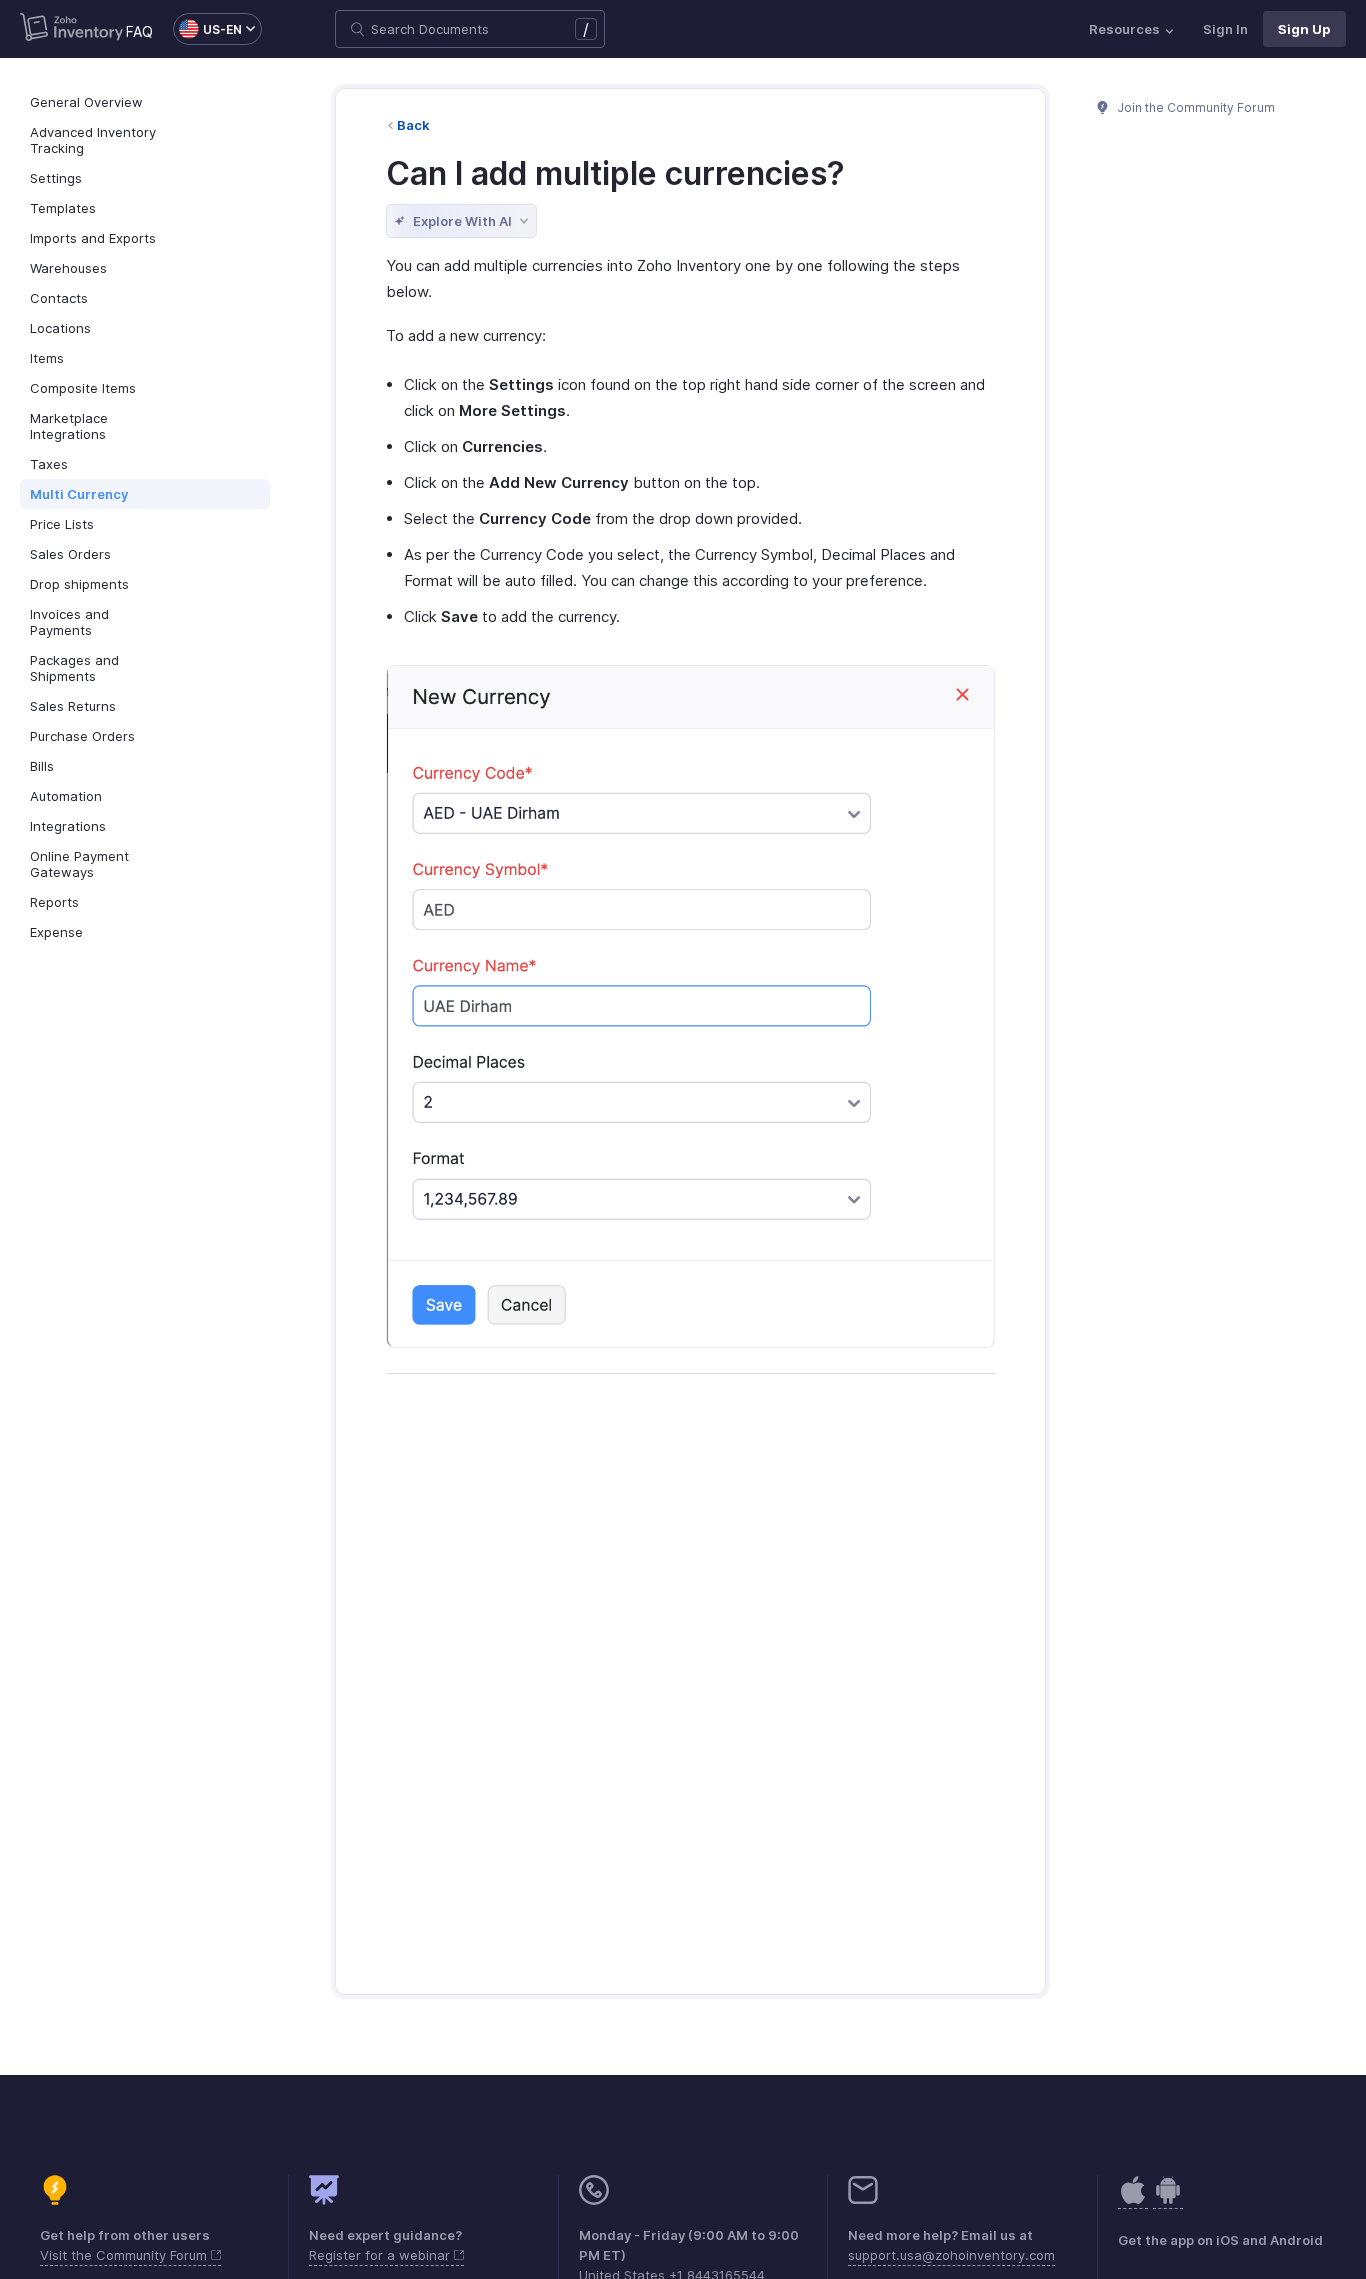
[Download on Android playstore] (1133, 2200)
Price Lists (62, 524)
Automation (66, 796)
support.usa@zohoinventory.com (951, 2255)
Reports (54, 902)
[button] (207, 29)
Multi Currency (79, 494)
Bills (42, 766)
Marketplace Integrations (69, 426)
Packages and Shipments (74, 668)
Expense (56, 932)
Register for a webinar (381, 2255)
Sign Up (1304, 29)
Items (47, 358)
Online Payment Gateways (79, 864)
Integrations (68, 826)
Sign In (1225, 29)
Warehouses (68, 268)
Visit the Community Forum (125, 2255)
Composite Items (83, 388)
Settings (56, 178)
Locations (60, 328)
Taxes (49, 464)
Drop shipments (79, 584)
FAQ (139, 31)
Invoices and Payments (69, 622)
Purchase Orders (82, 736)
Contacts (59, 298)
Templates (63, 208)
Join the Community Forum (1195, 107)
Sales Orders (70, 554)
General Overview (86, 102)
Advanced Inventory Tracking (93, 140)
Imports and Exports (93, 238)
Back (413, 125)
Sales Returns (73, 706)
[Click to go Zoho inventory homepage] (71, 29)
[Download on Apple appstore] (1168, 2200)
